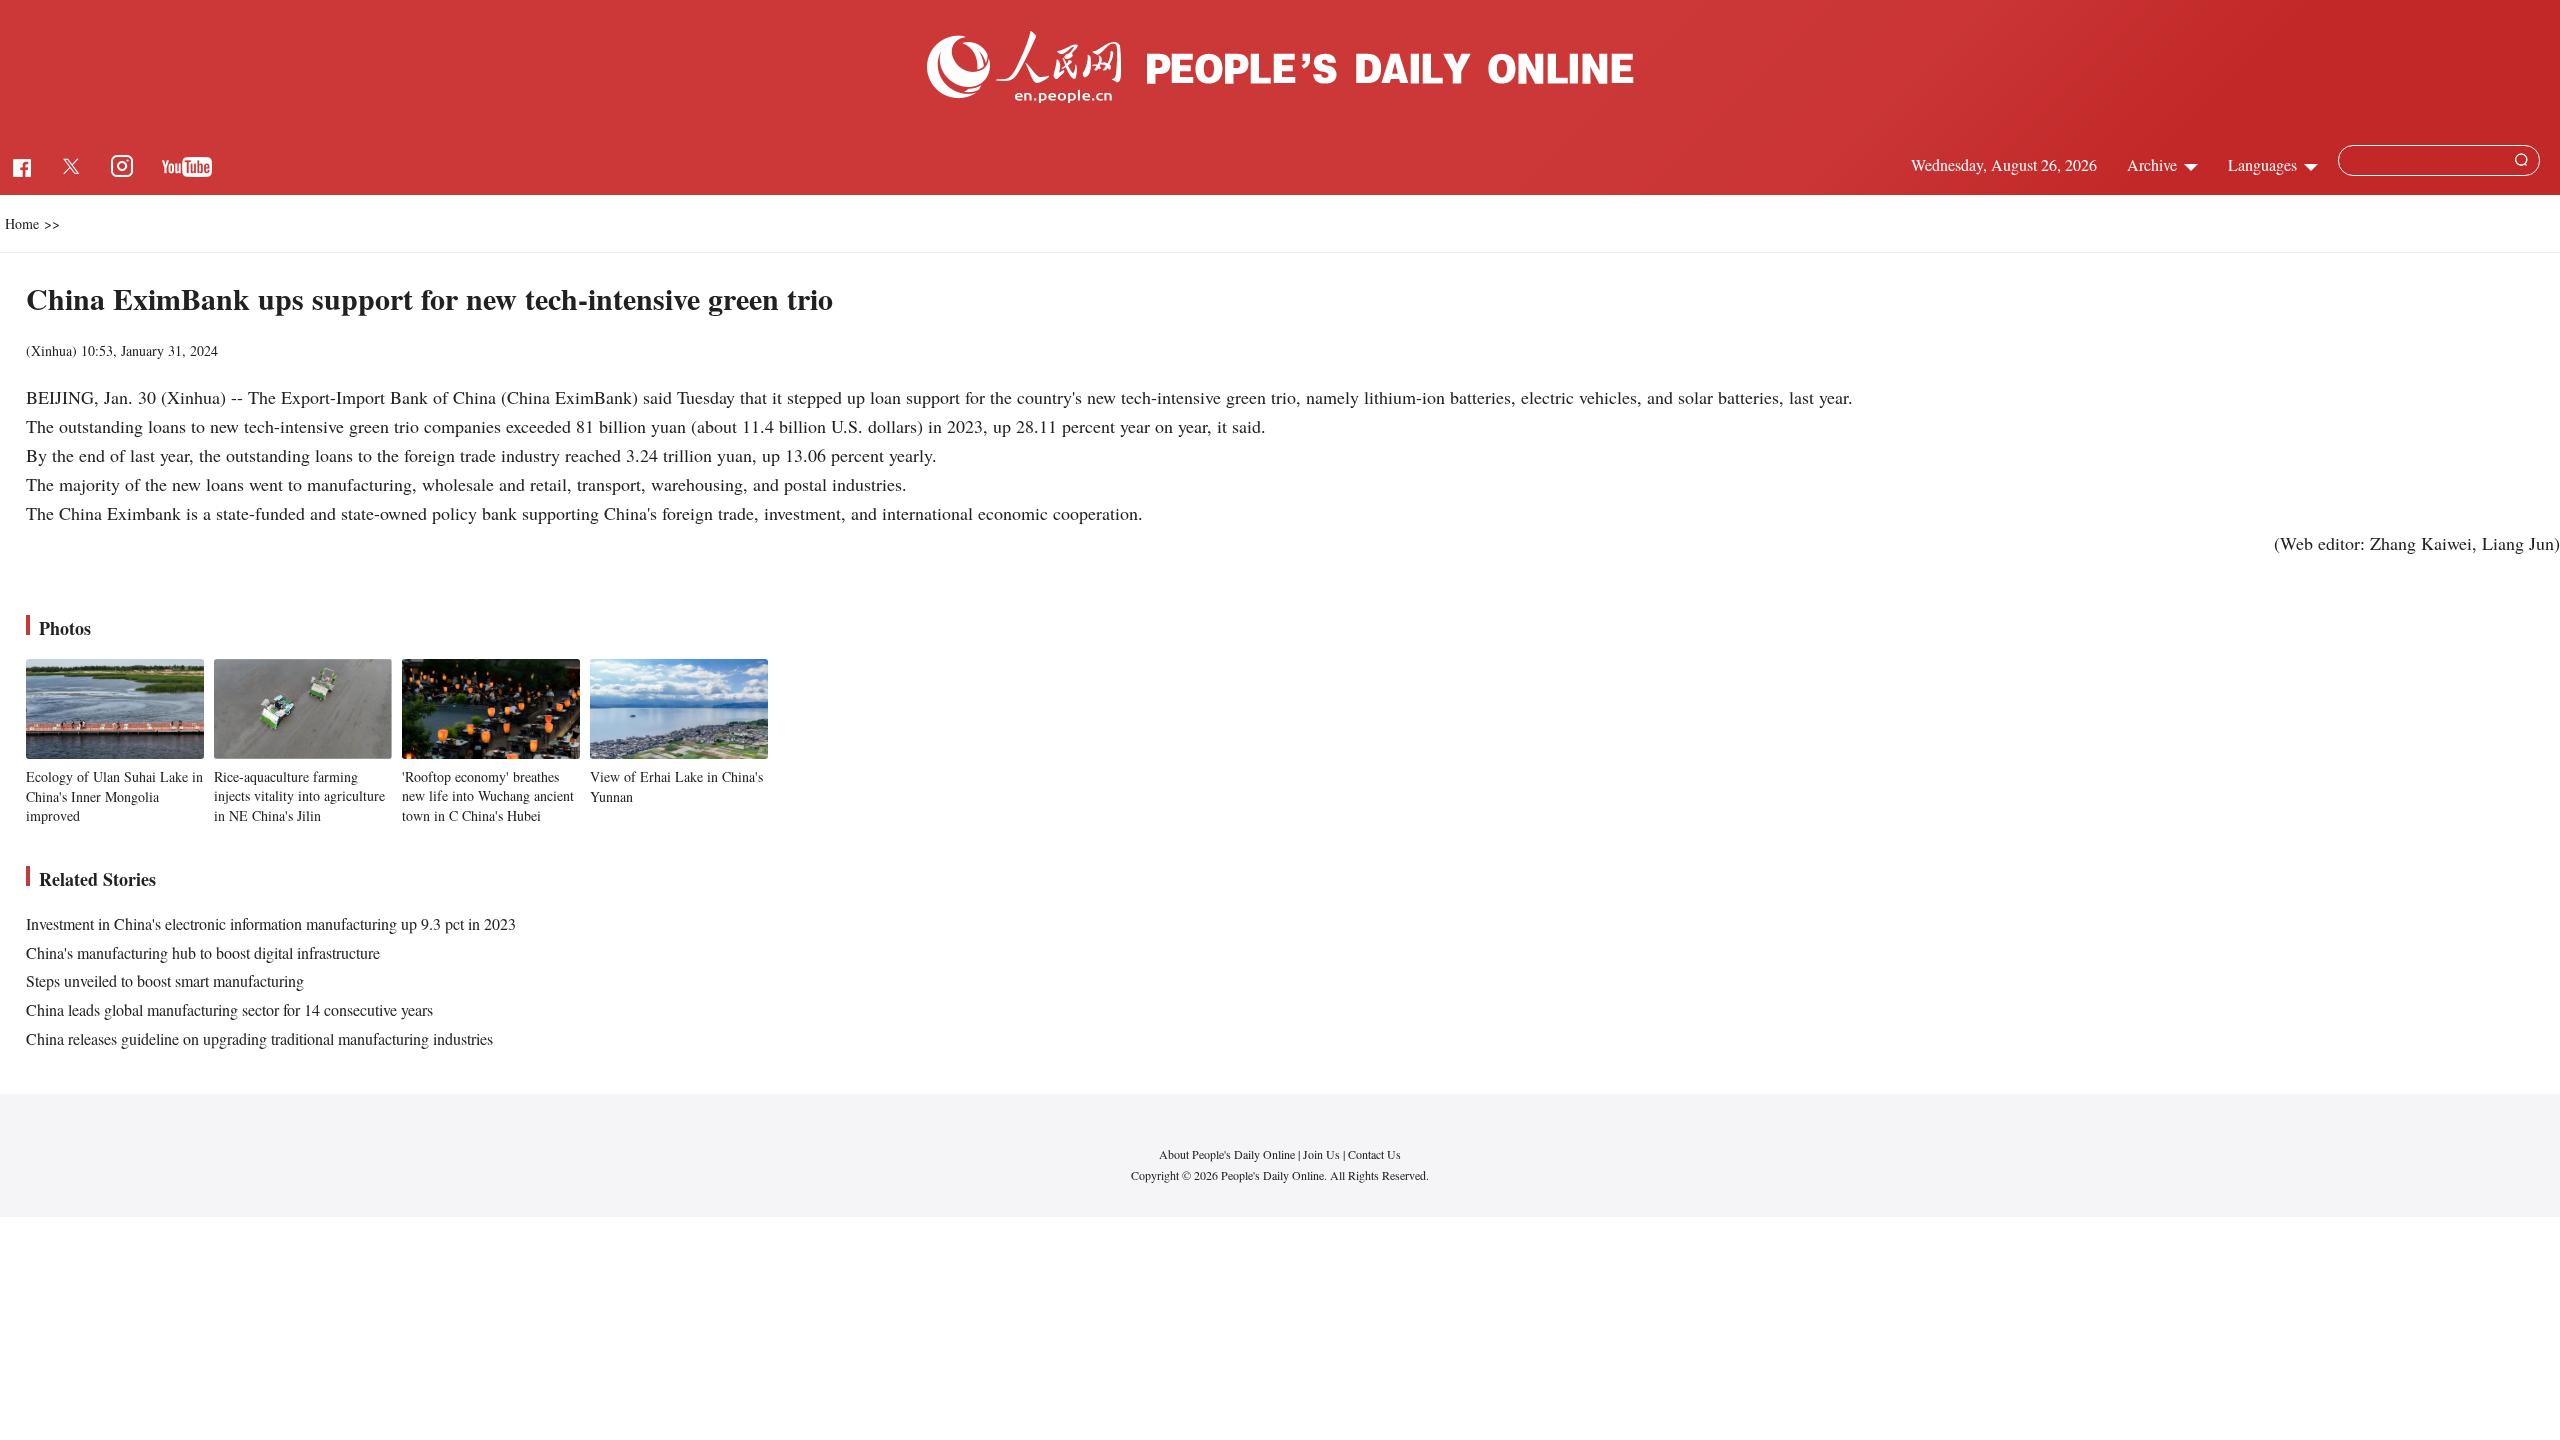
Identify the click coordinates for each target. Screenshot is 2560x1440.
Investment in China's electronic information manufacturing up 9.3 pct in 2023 (271, 923)
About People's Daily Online (1227, 1154)
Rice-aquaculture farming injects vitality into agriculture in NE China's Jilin (299, 796)
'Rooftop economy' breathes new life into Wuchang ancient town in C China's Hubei (488, 796)
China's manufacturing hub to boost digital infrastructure (203, 952)
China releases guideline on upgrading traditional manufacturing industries (259, 1038)
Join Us (1323, 1154)
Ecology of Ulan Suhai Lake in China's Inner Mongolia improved (114, 796)
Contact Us (1374, 1154)
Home (22, 223)
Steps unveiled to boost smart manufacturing (165, 980)
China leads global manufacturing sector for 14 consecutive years (229, 1009)
